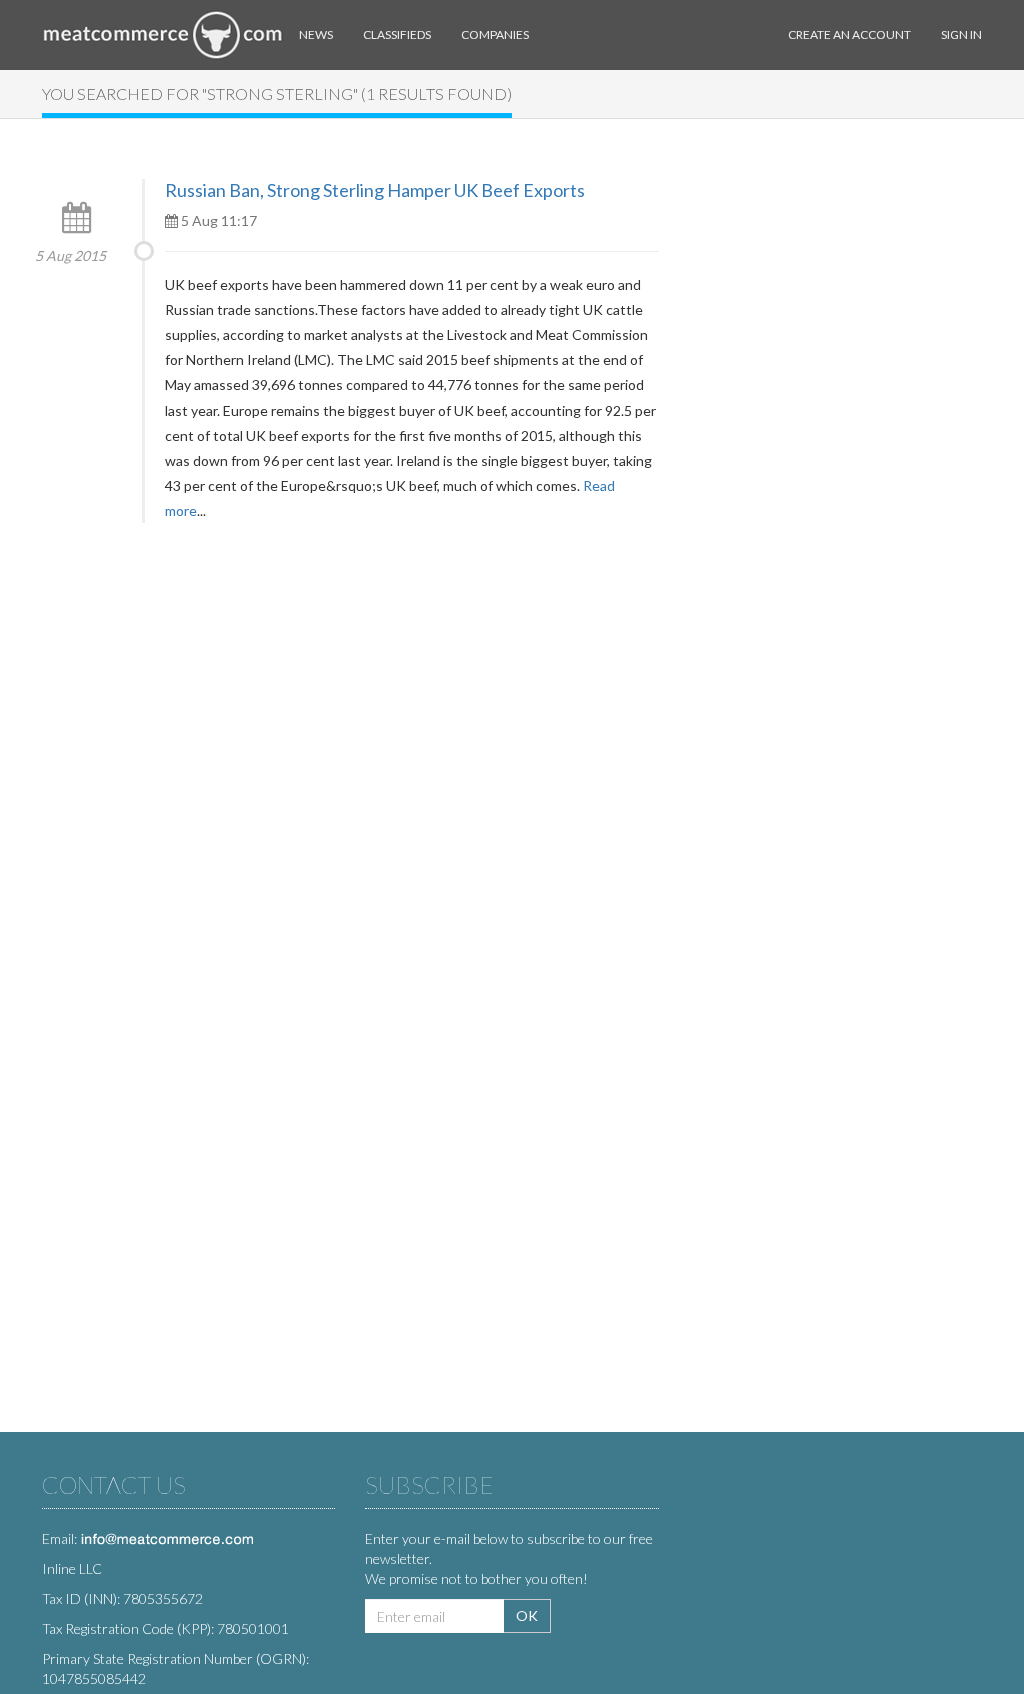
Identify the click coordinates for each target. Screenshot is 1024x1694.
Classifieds (397, 34)
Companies (495, 34)
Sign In (961, 34)
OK (527, 1615)
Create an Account (849, 34)
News (316, 34)
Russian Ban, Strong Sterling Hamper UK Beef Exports (375, 190)
